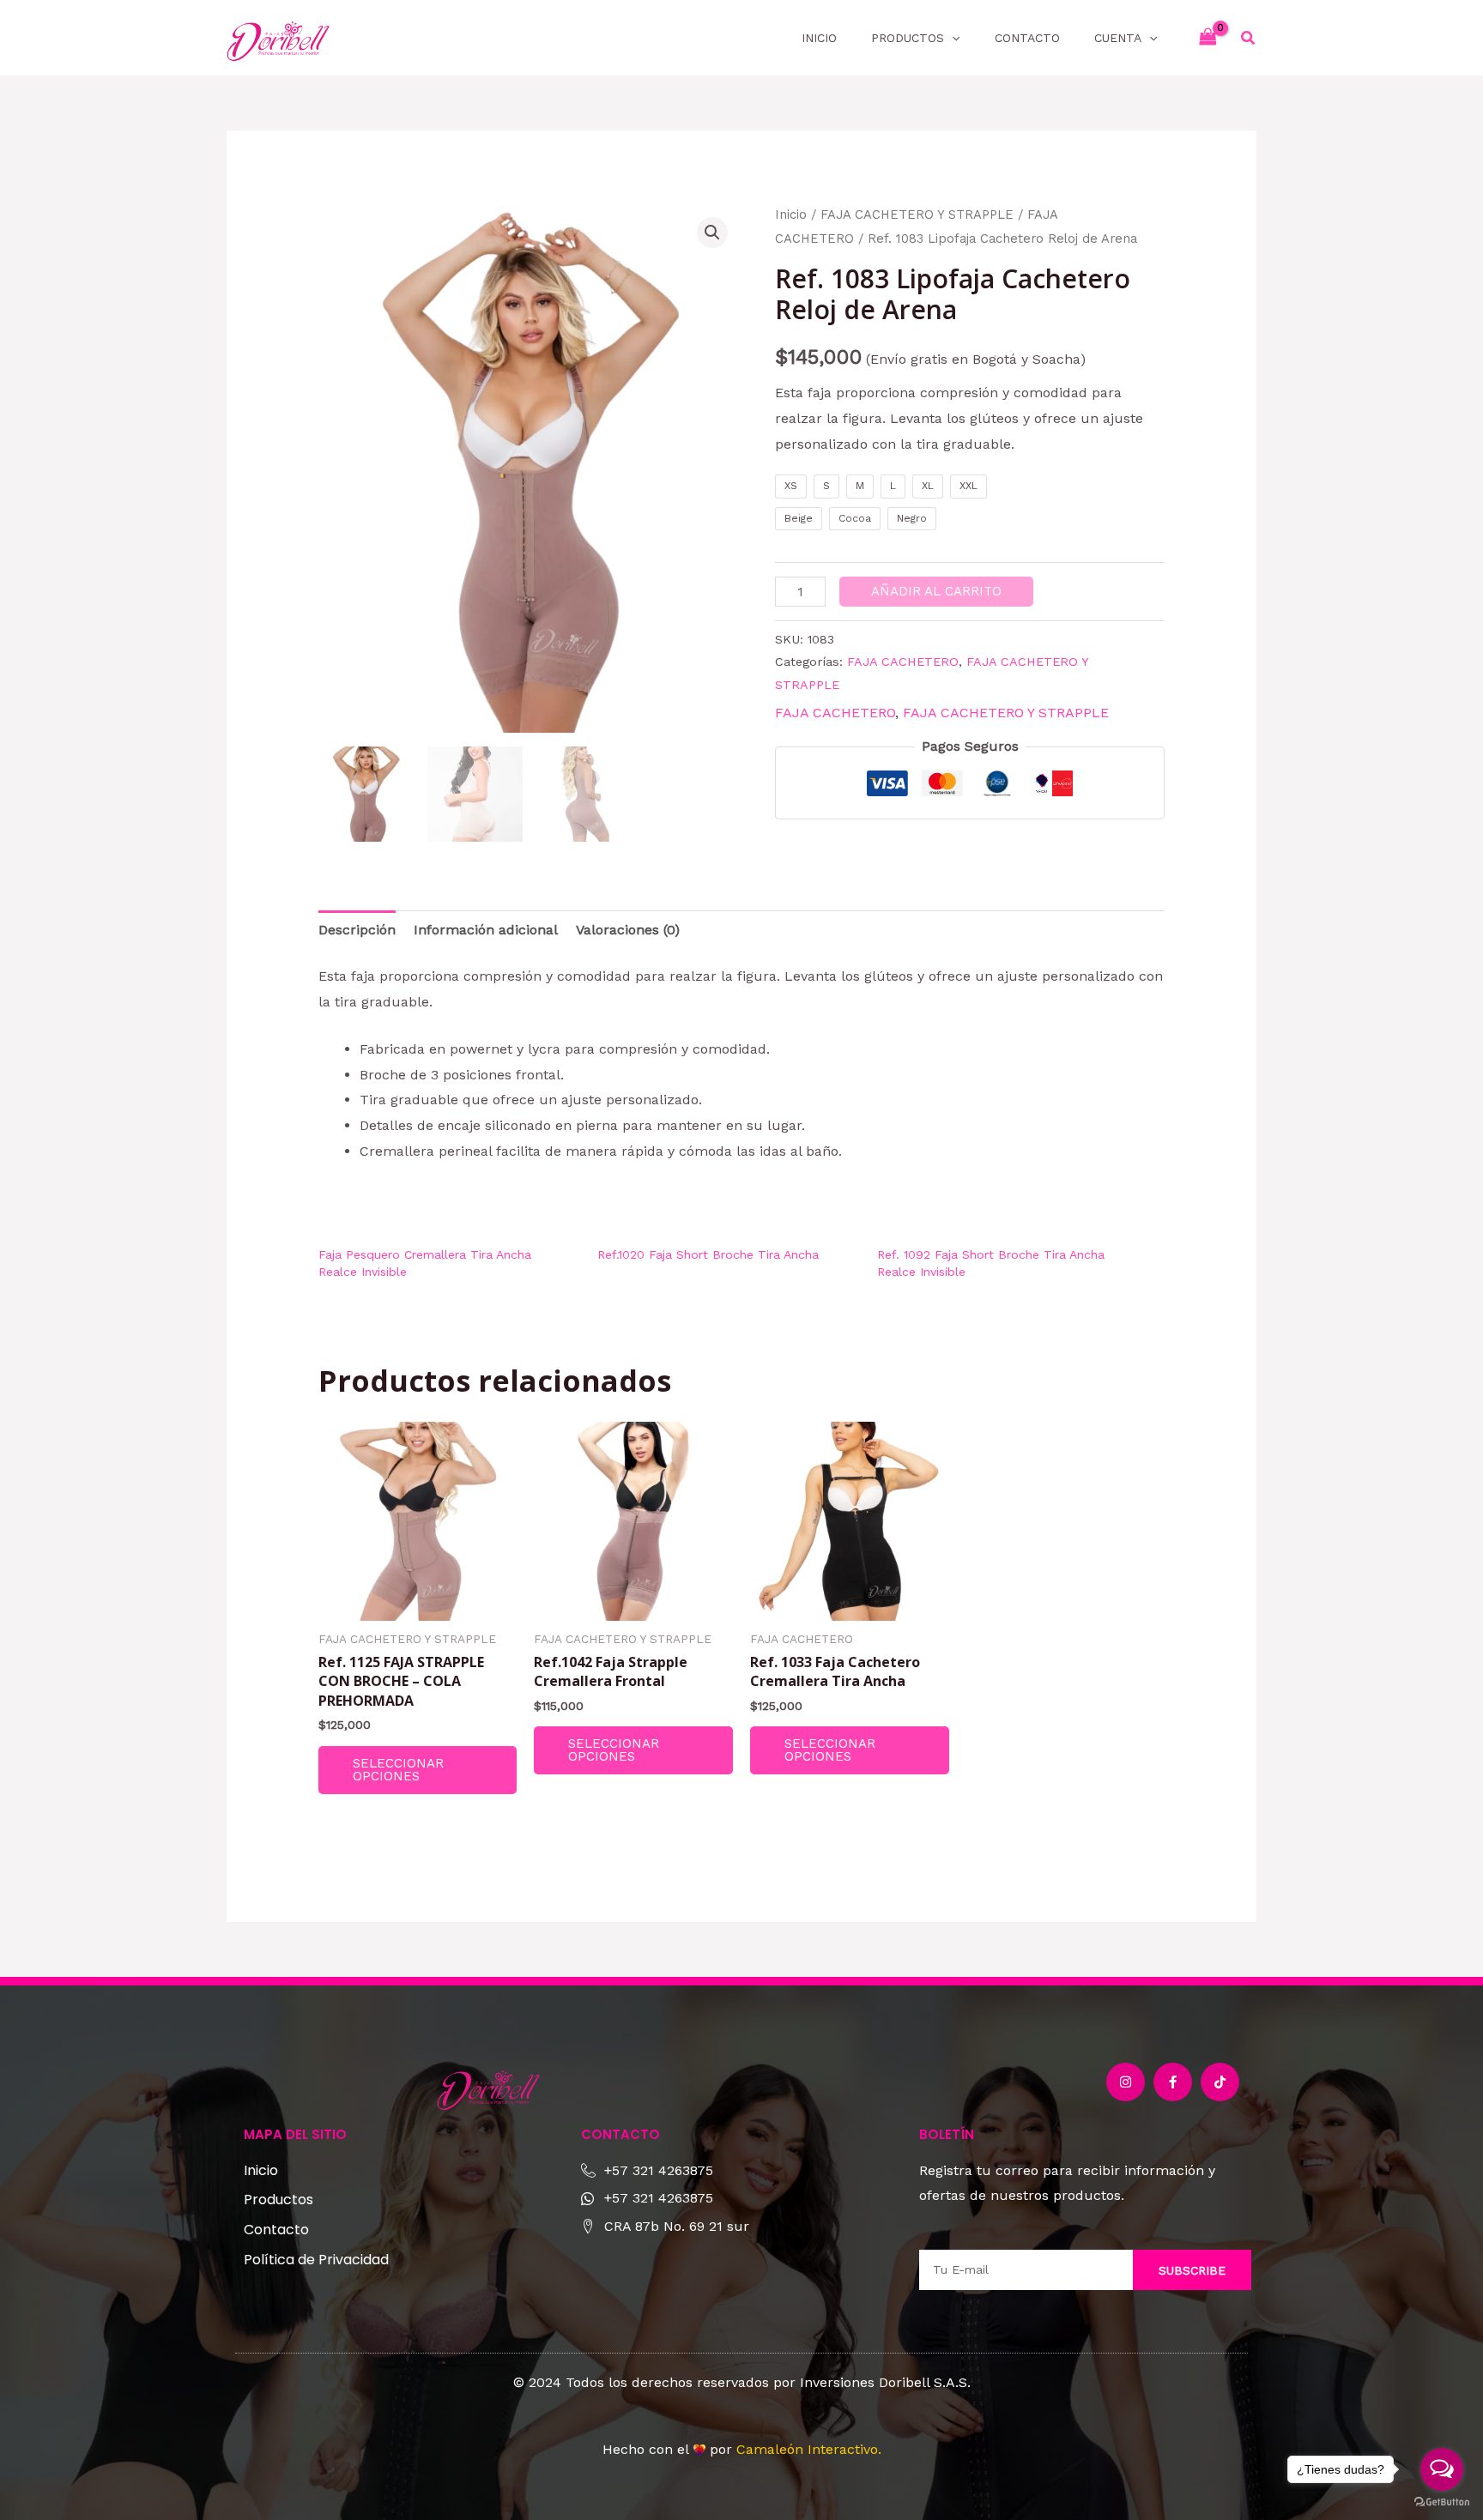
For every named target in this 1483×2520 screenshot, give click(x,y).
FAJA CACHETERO (903, 662)
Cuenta (1118, 38)
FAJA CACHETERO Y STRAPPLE (917, 215)
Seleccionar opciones (398, 1770)
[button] (952, 38)
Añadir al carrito (936, 591)
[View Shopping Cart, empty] (1208, 37)
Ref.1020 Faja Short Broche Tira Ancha (708, 1254)
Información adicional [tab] (486, 930)
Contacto (1027, 38)
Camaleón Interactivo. (809, 2449)
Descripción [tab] (357, 930)
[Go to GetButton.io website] (1442, 2502)
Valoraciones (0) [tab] (628, 930)
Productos (908, 38)
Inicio (819, 38)
